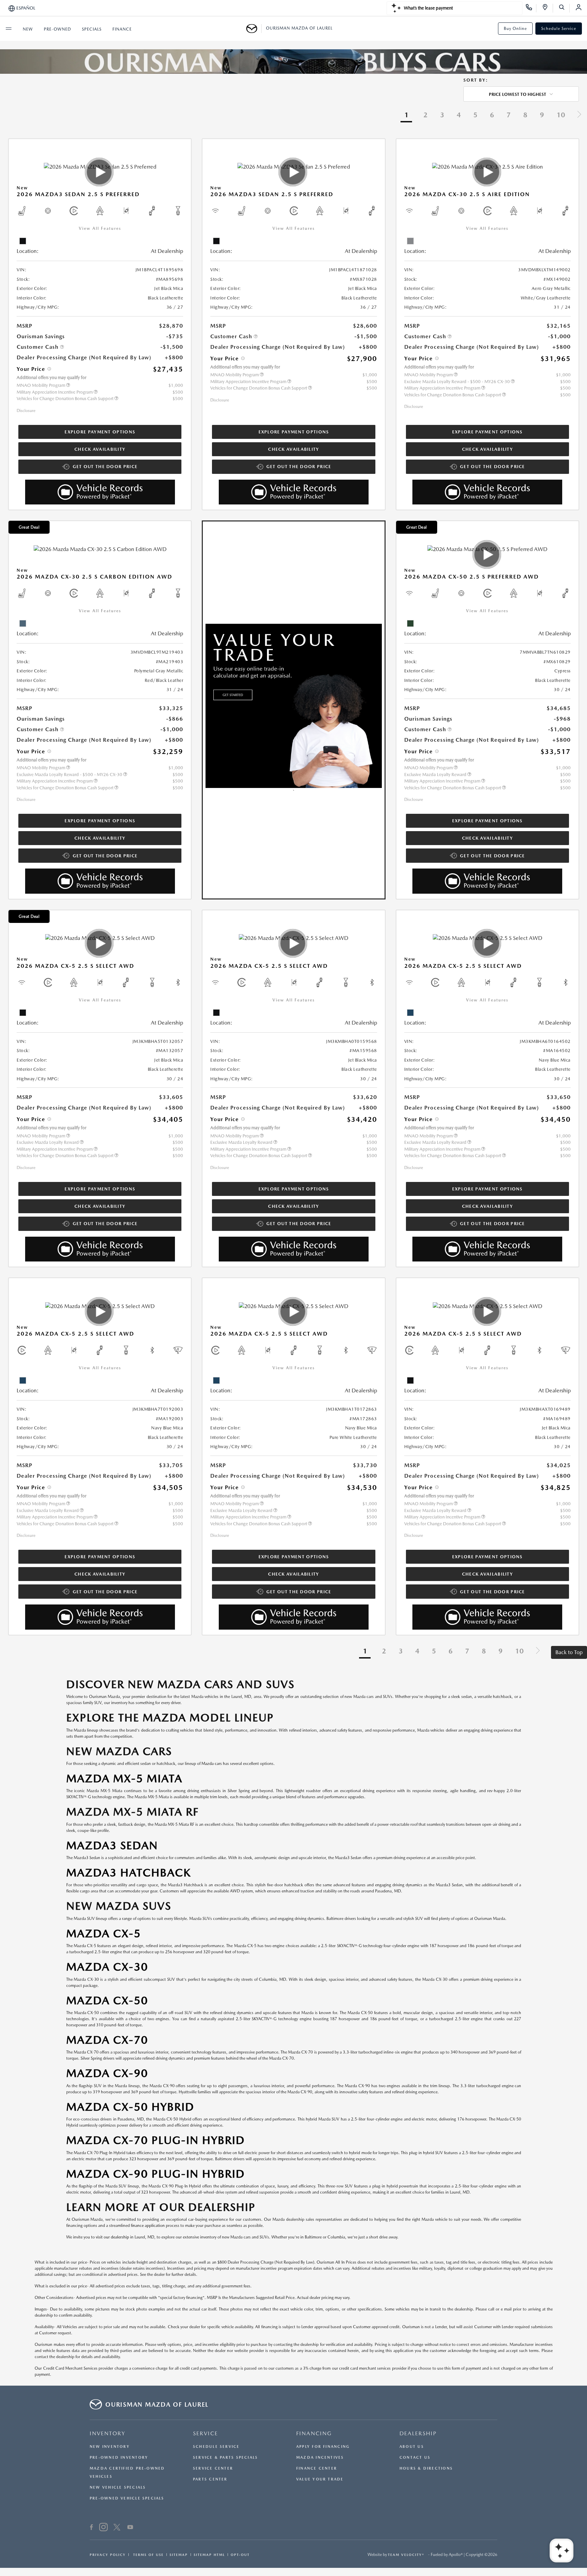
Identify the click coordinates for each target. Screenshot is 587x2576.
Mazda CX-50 (107, 2000)
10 (561, 115)
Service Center (213, 2468)
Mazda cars (212, 1764)
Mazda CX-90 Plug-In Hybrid (156, 2174)
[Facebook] (92, 2528)
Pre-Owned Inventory (119, 2458)
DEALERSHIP (418, 2433)
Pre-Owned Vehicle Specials (127, 2498)
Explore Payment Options (100, 432)
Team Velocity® (406, 2555)
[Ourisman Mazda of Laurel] (254, 29)
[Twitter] (117, 2528)
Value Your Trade (320, 2479)
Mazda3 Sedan (112, 1845)
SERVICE (206, 2433)
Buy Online (515, 29)
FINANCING (314, 2433)
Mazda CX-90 (107, 2073)
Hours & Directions (426, 2468)
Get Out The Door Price (105, 467)
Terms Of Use (148, 2555)
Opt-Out (240, 2555)
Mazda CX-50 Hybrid (130, 2107)
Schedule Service (559, 29)
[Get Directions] (547, 8)
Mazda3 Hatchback (129, 1873)
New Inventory (110, 2447)
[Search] (564, 8)
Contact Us (415, 2458)
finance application (148, 2226)
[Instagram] (103, 2528)
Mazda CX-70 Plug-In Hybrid (156, 2140)
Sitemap (179, 2555)
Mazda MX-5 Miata (124, 1778)
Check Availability (100, 449)
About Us (412, 2447)
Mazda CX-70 (107, 2040)
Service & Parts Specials (225, 2458)
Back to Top (569, 1652)
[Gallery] (293, 62)
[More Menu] (8, 29)
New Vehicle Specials (118, 2487)
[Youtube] (130, 2528)
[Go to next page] (579, 115)
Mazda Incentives (320, 2458)
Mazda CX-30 (107, 1967)
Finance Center (317, 2468)
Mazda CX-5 (104, 1933)
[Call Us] (531, 8)
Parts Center (210, 2479)
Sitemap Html (209, 2555)
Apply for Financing (323, 2447)
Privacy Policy (108, 2555)
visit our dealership (112, 2237)
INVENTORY (108, 2433)
